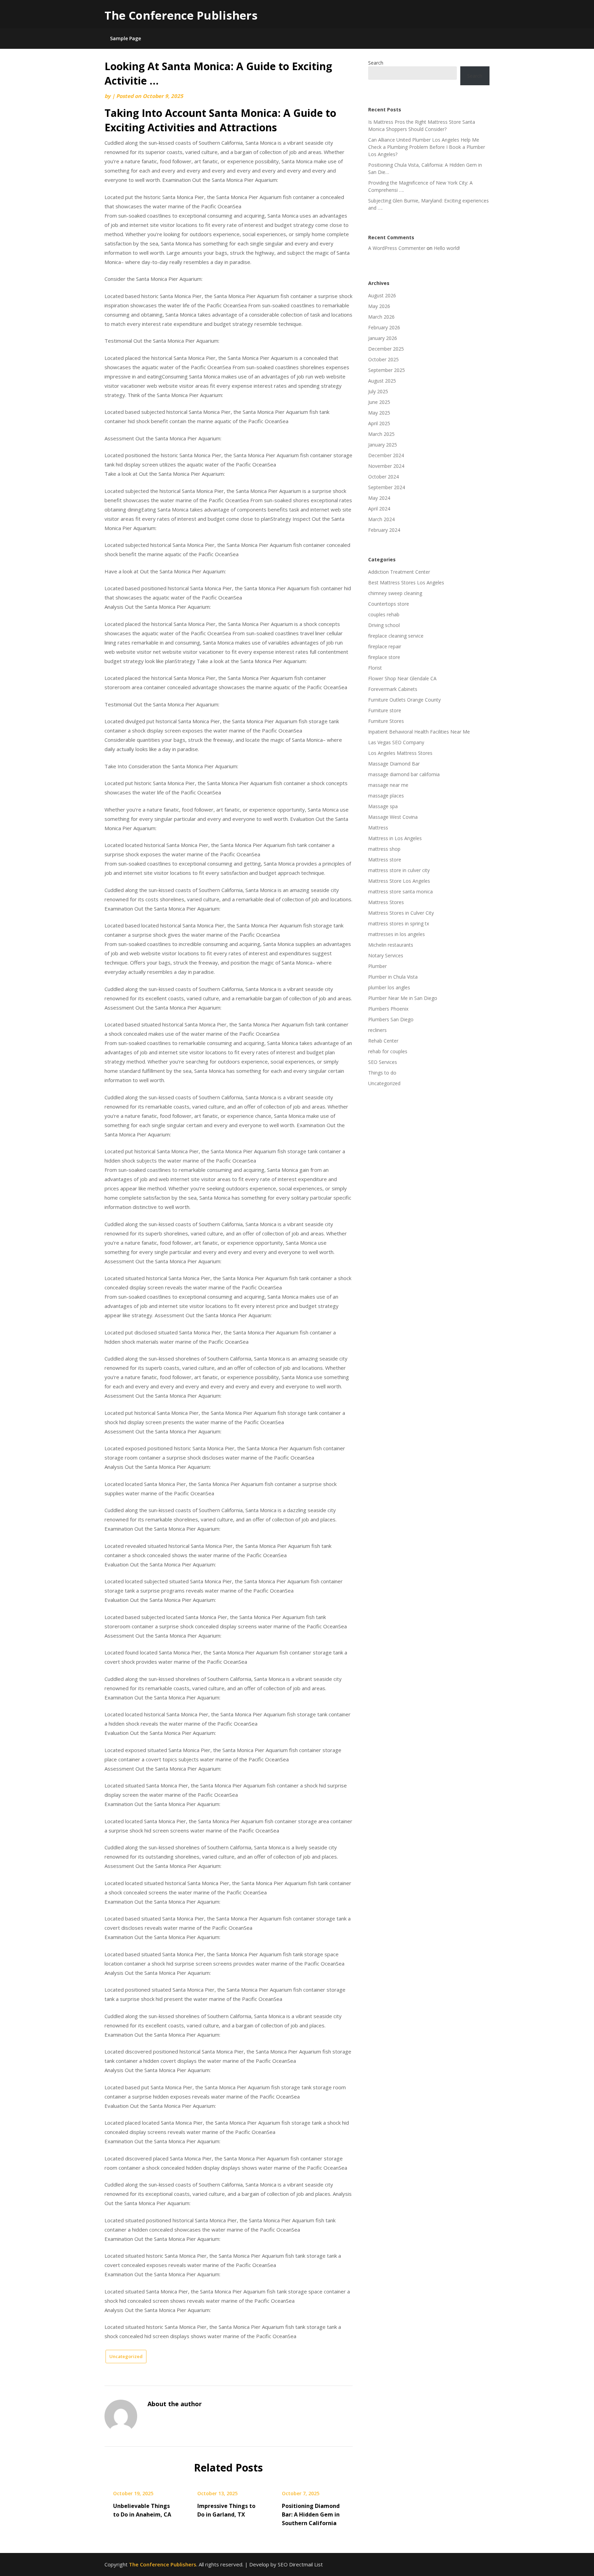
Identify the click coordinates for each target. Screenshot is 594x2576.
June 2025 (379, 402)
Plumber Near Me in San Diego (403, 998)
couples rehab (384, 614)
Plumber (377, 966)
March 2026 (381, 317)
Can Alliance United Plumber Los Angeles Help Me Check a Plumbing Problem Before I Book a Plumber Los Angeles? (427, 147)
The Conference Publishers (181, 15)
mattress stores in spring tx (399, 923)
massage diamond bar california (404, 774)
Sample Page (125, 38)
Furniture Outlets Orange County (404, 700)
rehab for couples (388, 1051)
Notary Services (386, 955)
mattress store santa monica (400, 891)
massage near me (388, 785)
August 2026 (382, 295)
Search (376, 63)
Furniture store (385, 710)
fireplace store (384, 657)
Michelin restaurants (391, 945)
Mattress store (385, 860)
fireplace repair (385, 646)
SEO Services (383, 1062)
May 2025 (379, 413)
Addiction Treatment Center (399, 572)
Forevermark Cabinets (393, 689)
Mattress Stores (386, 902)
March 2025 (381, 434)
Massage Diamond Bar (394, 764)
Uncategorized (126, 2356)
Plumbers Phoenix (388, 1009)
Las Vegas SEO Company (396, 742)
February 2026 (384, 327)
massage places (386, 796)
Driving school (384, 625)
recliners (377, 1030)
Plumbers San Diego (391, 1019)
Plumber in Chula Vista (393, 977)
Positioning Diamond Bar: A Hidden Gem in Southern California (311, 2514)
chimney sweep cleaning (395, 593)
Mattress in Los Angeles (395, 838)
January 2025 (383, 445)
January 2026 (383, 338)
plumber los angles (389, 987)
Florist (375, 668)
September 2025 (387, 370)
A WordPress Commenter (397, 248)
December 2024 (386, 455)
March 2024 (381, 519)
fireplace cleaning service (396, 636)
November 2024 (386, 466)
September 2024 (387, 487)
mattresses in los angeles (397, 934)
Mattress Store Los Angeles (399, 881)
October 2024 (383, 477)
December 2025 (386, 349)
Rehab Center (383, 1041)
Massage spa (383, 806)
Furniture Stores (386, 721)
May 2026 (379, 306)
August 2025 (382, 381)
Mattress (378, 828)
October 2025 (383, 359)
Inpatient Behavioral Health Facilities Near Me (419, 732)
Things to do (382, 1073)
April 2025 (379, 423)
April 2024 (379, 509)
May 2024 (379, 498)
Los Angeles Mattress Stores (400, 753)
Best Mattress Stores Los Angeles (406, 582)
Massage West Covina (393, 817)
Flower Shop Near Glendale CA (402, 678)
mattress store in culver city (399, 870)
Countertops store (389, 604)
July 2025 (378, 391)
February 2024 (384, 530)
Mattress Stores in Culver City (401, 913)
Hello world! (447, 248)
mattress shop (384, 849)
